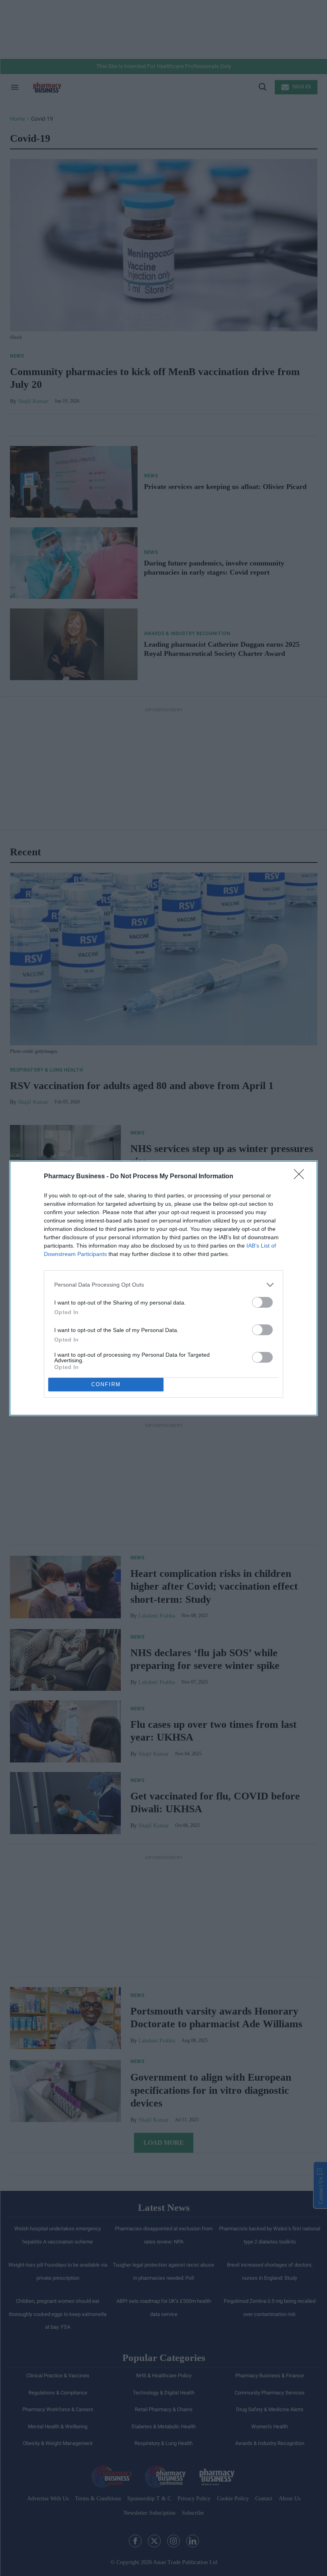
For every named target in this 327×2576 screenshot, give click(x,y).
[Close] (301, 1177)
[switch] (262, 1302)
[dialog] (163, 1288)
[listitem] (163, 1285)
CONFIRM (106, 1384)
